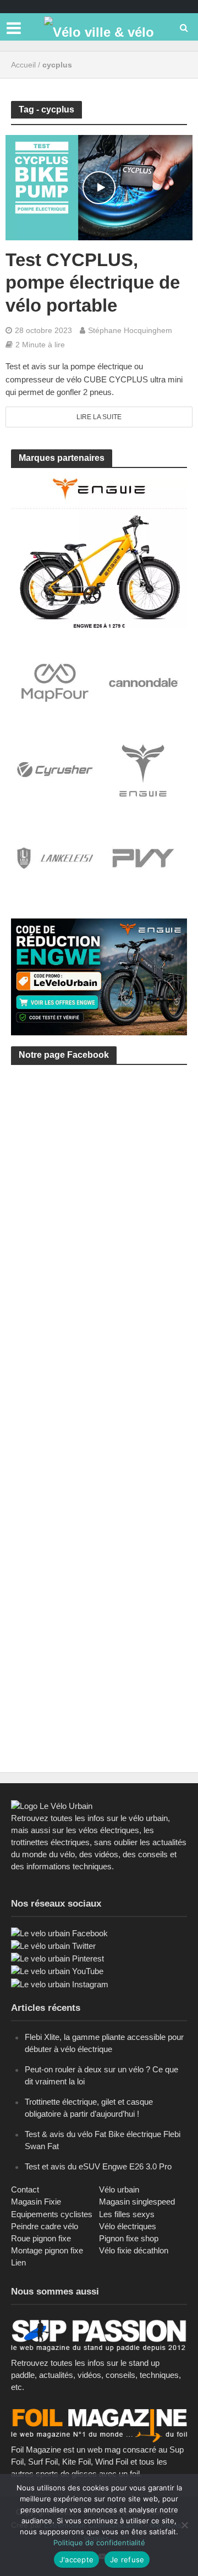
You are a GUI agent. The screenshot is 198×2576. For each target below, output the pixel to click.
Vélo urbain (119, 2189)
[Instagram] (60, 1984)
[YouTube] (57, 1971)
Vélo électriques (128, 2226)
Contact (25, 2189)
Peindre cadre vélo (45, 2226)
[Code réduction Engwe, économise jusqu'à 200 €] (99, 976)
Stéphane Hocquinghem (130, 330)
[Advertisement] (99, 1197)
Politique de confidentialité (99, 2543)
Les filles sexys (127, 2214)
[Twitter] (53, 1945)
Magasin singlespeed (137, 2202)
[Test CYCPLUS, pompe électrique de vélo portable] (99, 187)
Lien (18, 2262)
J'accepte (76, 2560)
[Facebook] (59, 1933)
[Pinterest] (57, 1958)
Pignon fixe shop (129, 2238)
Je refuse (127, 2560)
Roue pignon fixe (41, 2238)
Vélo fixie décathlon (134, 2250)
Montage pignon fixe (47, 2250)
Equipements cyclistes (52, 2214)
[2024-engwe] (99, 552)
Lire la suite (99, 417)
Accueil (23, 65)
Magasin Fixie (36, 2202)
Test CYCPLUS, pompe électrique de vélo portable (93, 283)
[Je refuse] (184, 2525)
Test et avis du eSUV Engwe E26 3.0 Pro (98, 2166)
